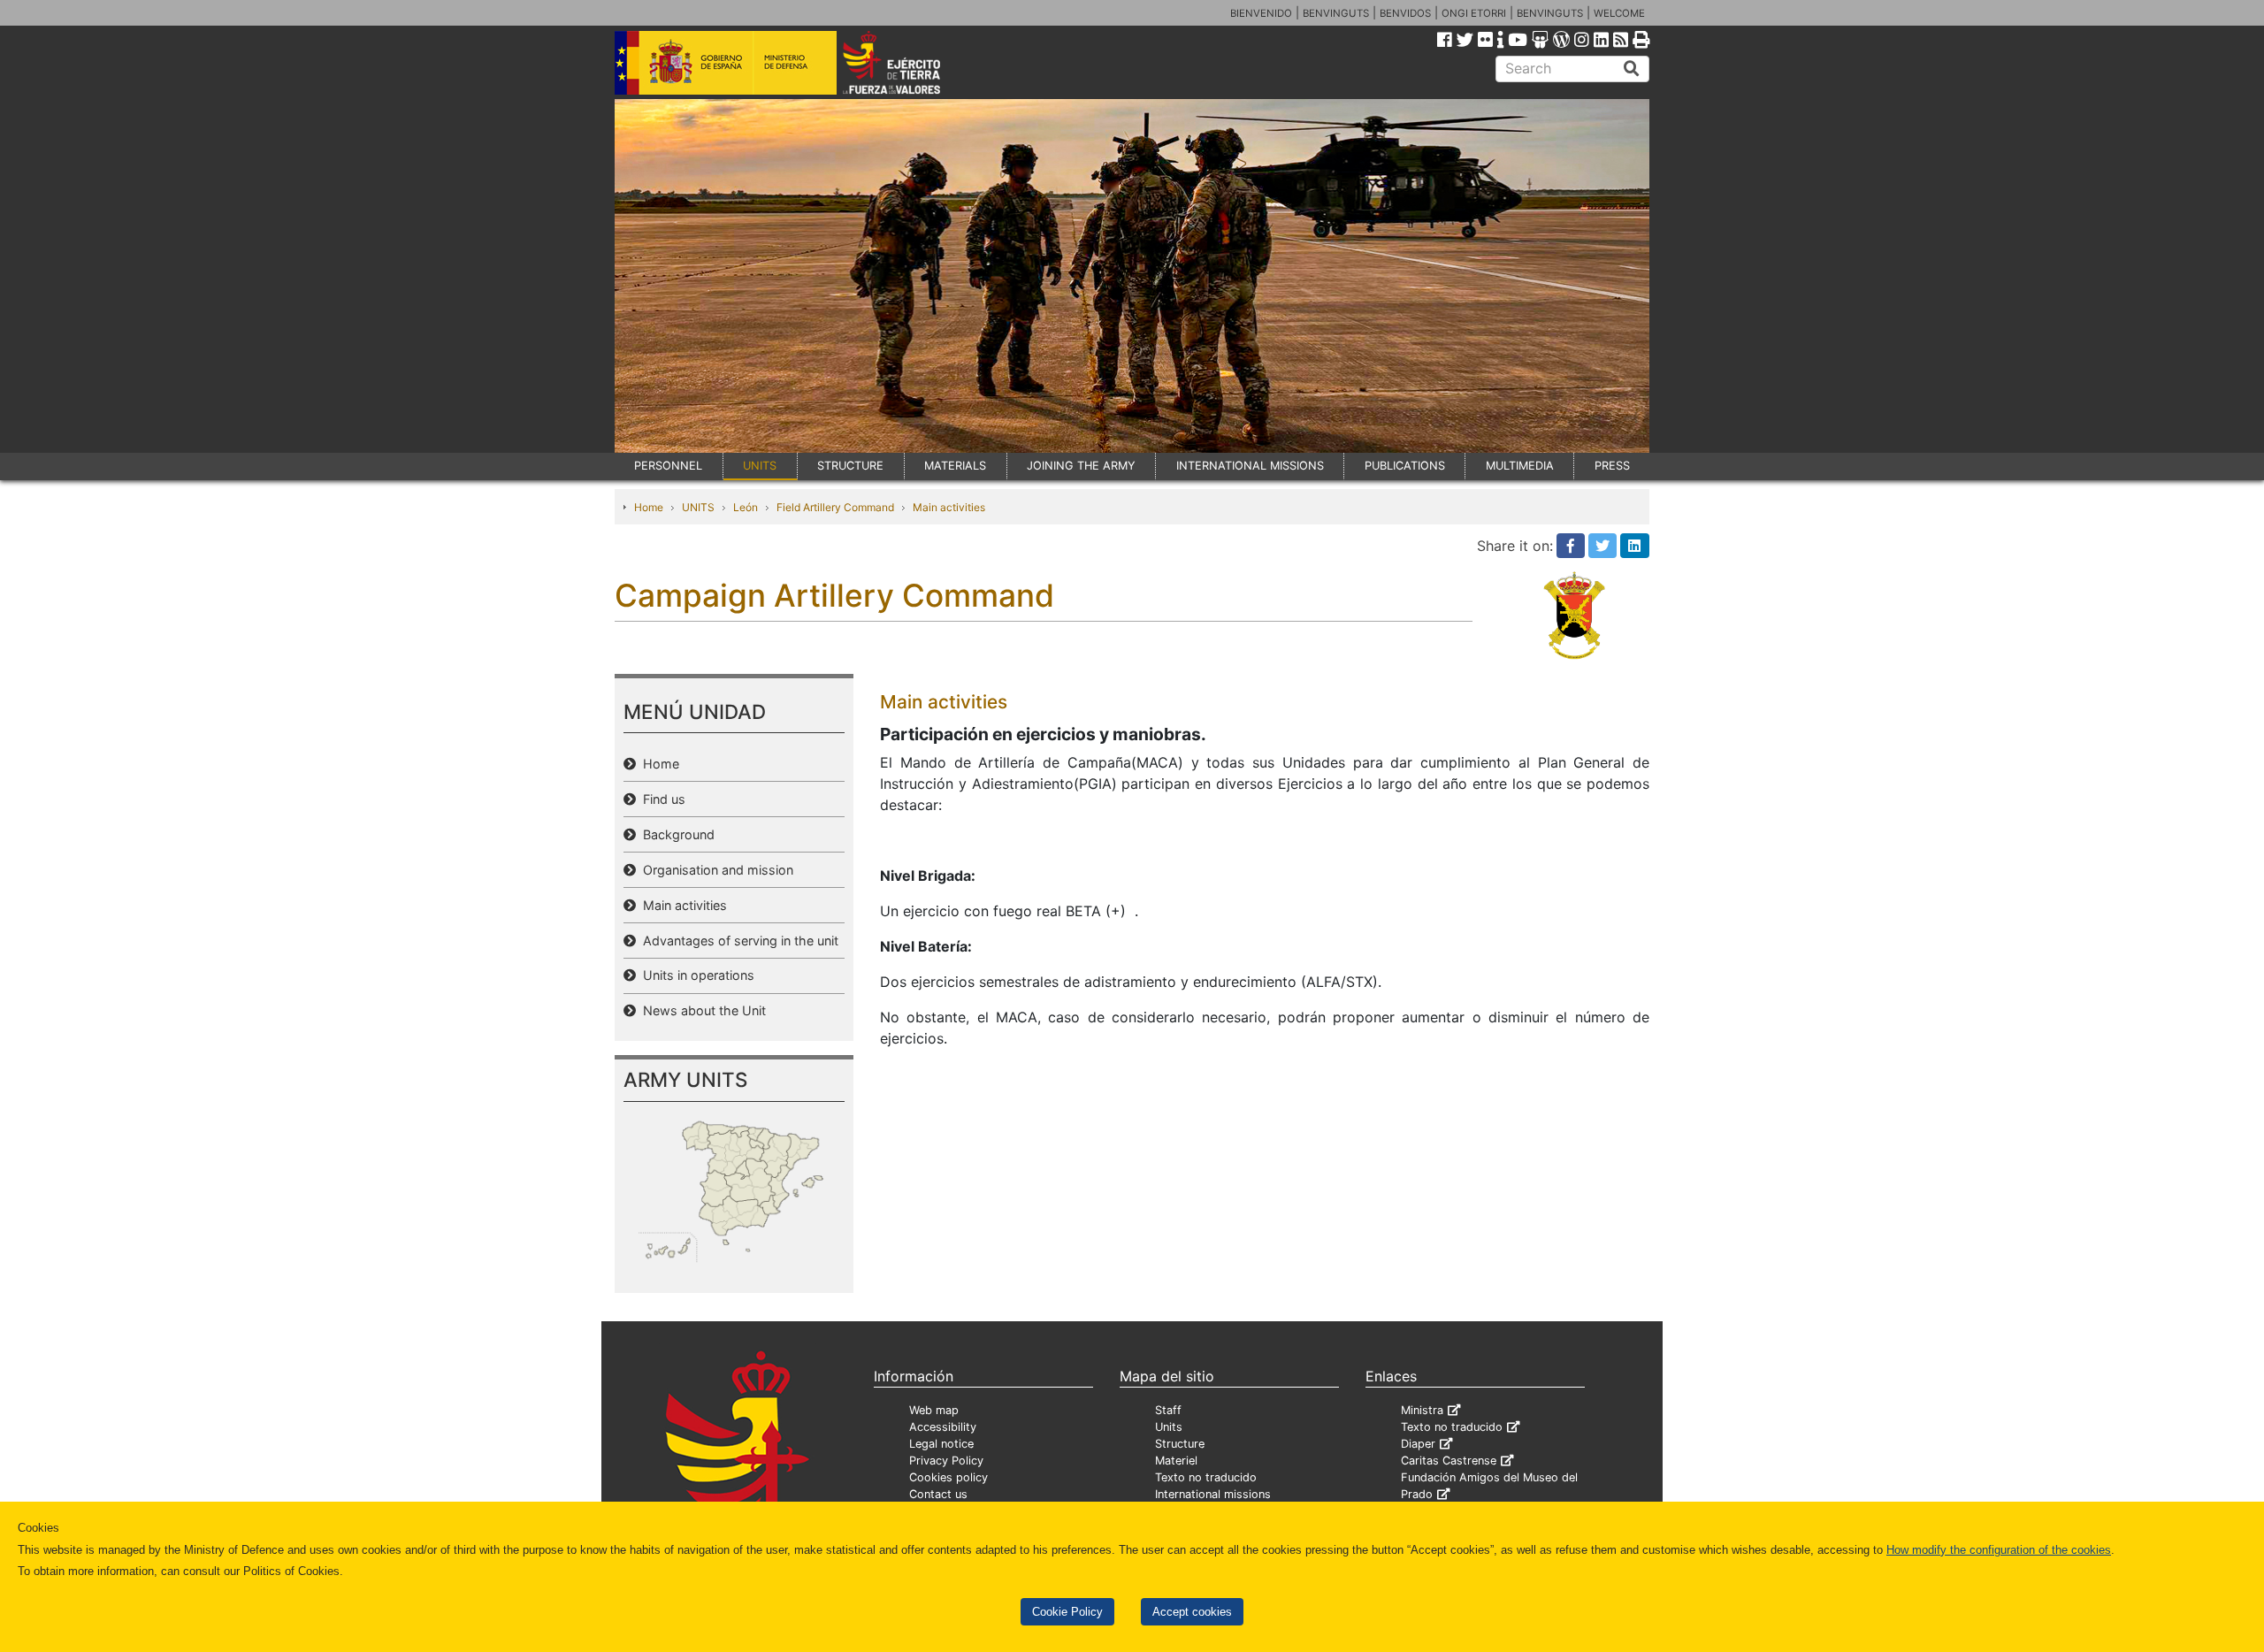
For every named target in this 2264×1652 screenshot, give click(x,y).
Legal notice (941, 1444)
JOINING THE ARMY (1081, 466)
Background (675, 834)
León (746, 507)
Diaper (1418, 1444)
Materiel (1176, 1461)
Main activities (949, 507)
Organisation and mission (715, 870)
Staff (1168, 1410)
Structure (1180, 1444)
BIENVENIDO (1261, 13)
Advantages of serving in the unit (737, 941)
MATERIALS (955, 466)
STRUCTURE (850, 466)
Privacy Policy (946, 1461)
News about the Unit (701, 1010)
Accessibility (943, 1427)
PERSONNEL (668, 466)
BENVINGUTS (1336, 13)
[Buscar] (1632, 69)
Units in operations (695, 975)
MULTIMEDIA (1520, 466)
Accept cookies (1192, 1612)
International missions (1213, 1494)
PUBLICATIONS (1405, 466)
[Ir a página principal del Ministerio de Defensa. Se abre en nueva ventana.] (726, 61)
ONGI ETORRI (1474, 13)
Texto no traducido (1206, 1477)
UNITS (760, 466)
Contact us (938, 1494)
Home (649, 507)
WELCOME (1619, 13)
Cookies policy (948, 1477)
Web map (934, 1410)
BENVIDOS (1405, 13)
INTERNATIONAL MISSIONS (1250, 466)
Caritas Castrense (1449, 1461)
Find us (661, 799)
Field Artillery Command (835, 507)
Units (1169, 1427)
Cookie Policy (1067, 1612)
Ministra (1422, 1410)
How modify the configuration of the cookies (1999, 1550)
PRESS (1612, 466)
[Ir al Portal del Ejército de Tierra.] (912, 61)
